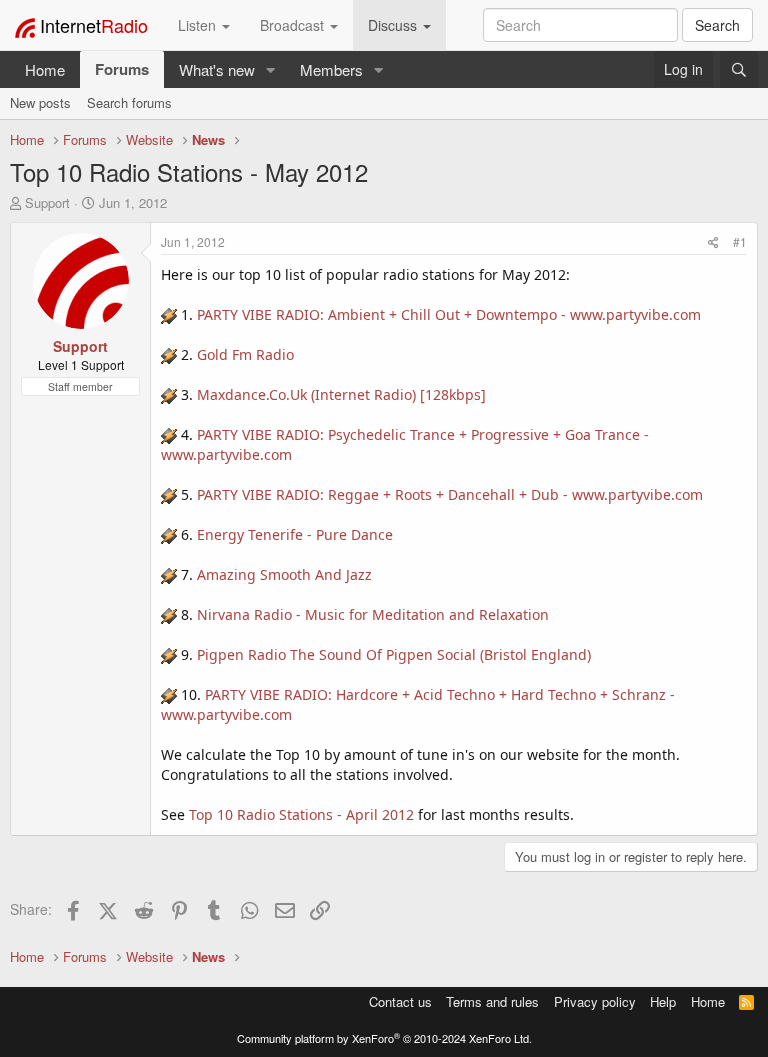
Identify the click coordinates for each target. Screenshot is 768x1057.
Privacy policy (595, 1001)
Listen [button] (199, 25)
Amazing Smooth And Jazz (284, 574)
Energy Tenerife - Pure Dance (295, 534)
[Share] (713, 241)
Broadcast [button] (294, 25)
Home (45, 69)
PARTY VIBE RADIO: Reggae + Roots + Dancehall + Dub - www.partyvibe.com (450, 494)
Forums (122, 69)
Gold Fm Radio (245, 354)
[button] (271, 69)
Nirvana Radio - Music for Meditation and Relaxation (373, 614)
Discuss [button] (394, 25)
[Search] (739, 69)
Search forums (129, 102)
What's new (217, 69)
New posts (40, 102)
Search (717, 25)
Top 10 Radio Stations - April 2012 (301, 814)
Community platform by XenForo (384, 1038)
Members (331, 69)
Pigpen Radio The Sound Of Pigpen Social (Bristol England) (394, 654)
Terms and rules (492, 1001)
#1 (740, 241)
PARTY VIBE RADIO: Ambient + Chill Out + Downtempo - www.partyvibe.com (449, 314)
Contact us (400, 1001)
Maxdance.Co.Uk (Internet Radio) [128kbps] (341, 394)
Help (663, 1001)
